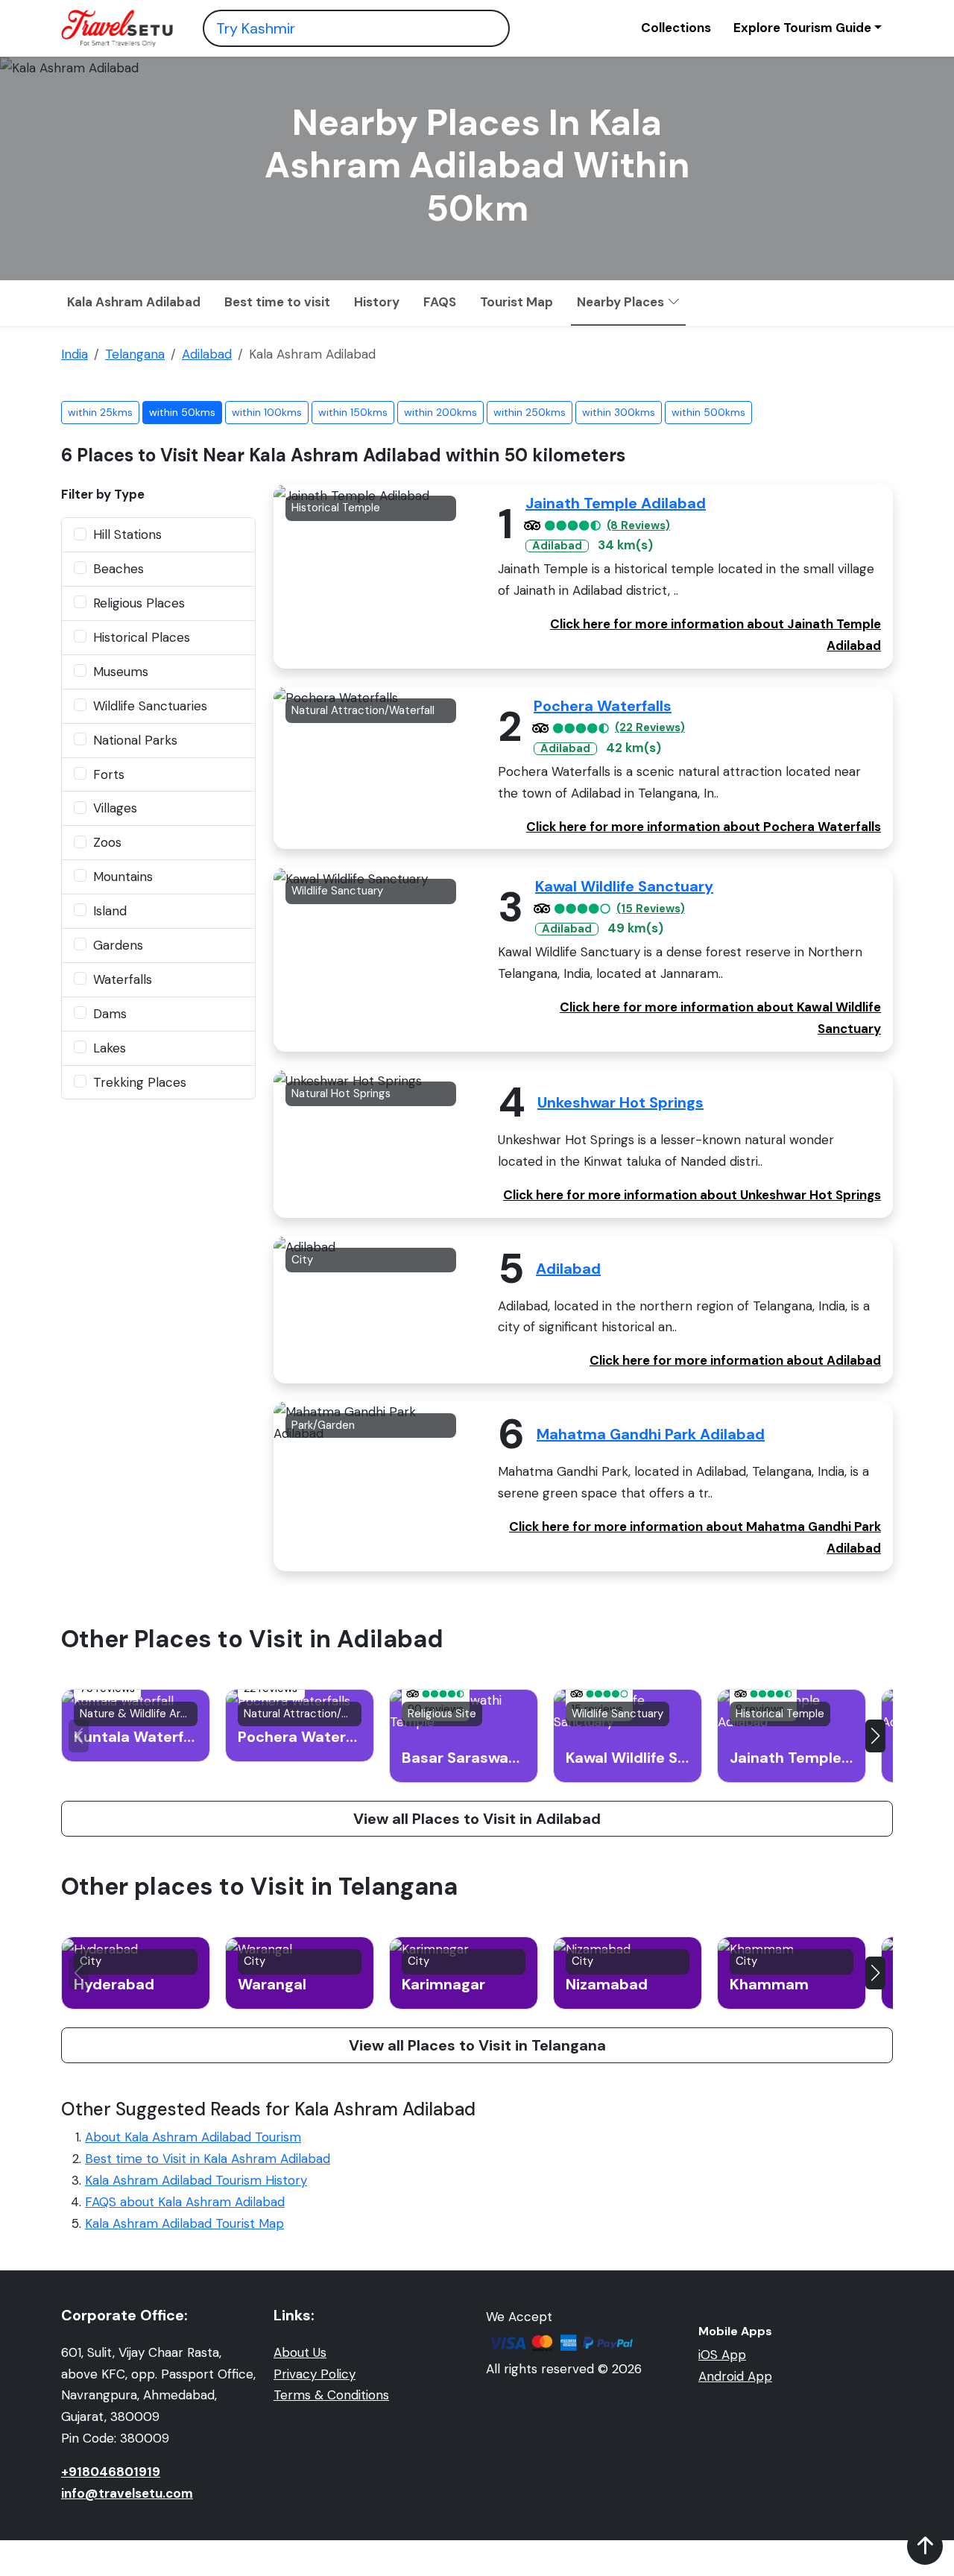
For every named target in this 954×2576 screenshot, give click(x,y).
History (377, 302)
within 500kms (708, 412)
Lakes (110, 1048)
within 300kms (619, 412)
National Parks (135, 740)
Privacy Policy (315, 2374)
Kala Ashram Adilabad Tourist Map (184, 2223)
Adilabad (568, 1269)
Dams (110, 1014)
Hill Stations (127, 534)
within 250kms (530, 412)
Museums (121, 672)
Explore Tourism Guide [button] (802, 28)
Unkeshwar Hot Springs (620, 1102)
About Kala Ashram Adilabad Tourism (193, 2137)
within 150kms (353, 412)
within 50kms (182, 412)
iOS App (722, 2355)
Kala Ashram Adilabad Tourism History (196, 2180)
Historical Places (142, 637)
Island (110, 911)
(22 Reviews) (650, 728)
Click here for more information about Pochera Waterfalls (704, 827)
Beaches (119, 569)
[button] (875, 1736)
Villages (115, 808)
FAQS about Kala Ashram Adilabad (185, 2202)
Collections (676, 28)
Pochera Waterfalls (603, 706)
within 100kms (267, 412)
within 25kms (100, 412)
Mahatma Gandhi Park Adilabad (651, 1434)
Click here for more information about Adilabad (735, 1360)
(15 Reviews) (651, 909)
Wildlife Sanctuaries (150, 706)
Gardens (118, 945)
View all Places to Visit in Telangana (477, 2045)
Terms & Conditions (331, 2395)
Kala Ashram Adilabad (134, 302)
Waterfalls (123, 979)
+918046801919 (111, 2472)
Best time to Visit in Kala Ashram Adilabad (208, 2159)
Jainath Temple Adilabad (616, 503)
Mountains (123, 877)
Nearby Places (622, 302)
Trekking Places (140, 1082)
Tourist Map (517, 302)
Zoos (107, 842)
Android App (735, 2376)
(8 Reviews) (638, 526)
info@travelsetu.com (127, 2493)
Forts (109, 774)
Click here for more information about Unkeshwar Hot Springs (692, 1195)
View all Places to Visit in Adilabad (477, 1819)
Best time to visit (277, 302)
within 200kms (440, 412)
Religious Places (139, 603)
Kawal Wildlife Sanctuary (624, 886)
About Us (300, 2352)
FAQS (440, 302)
